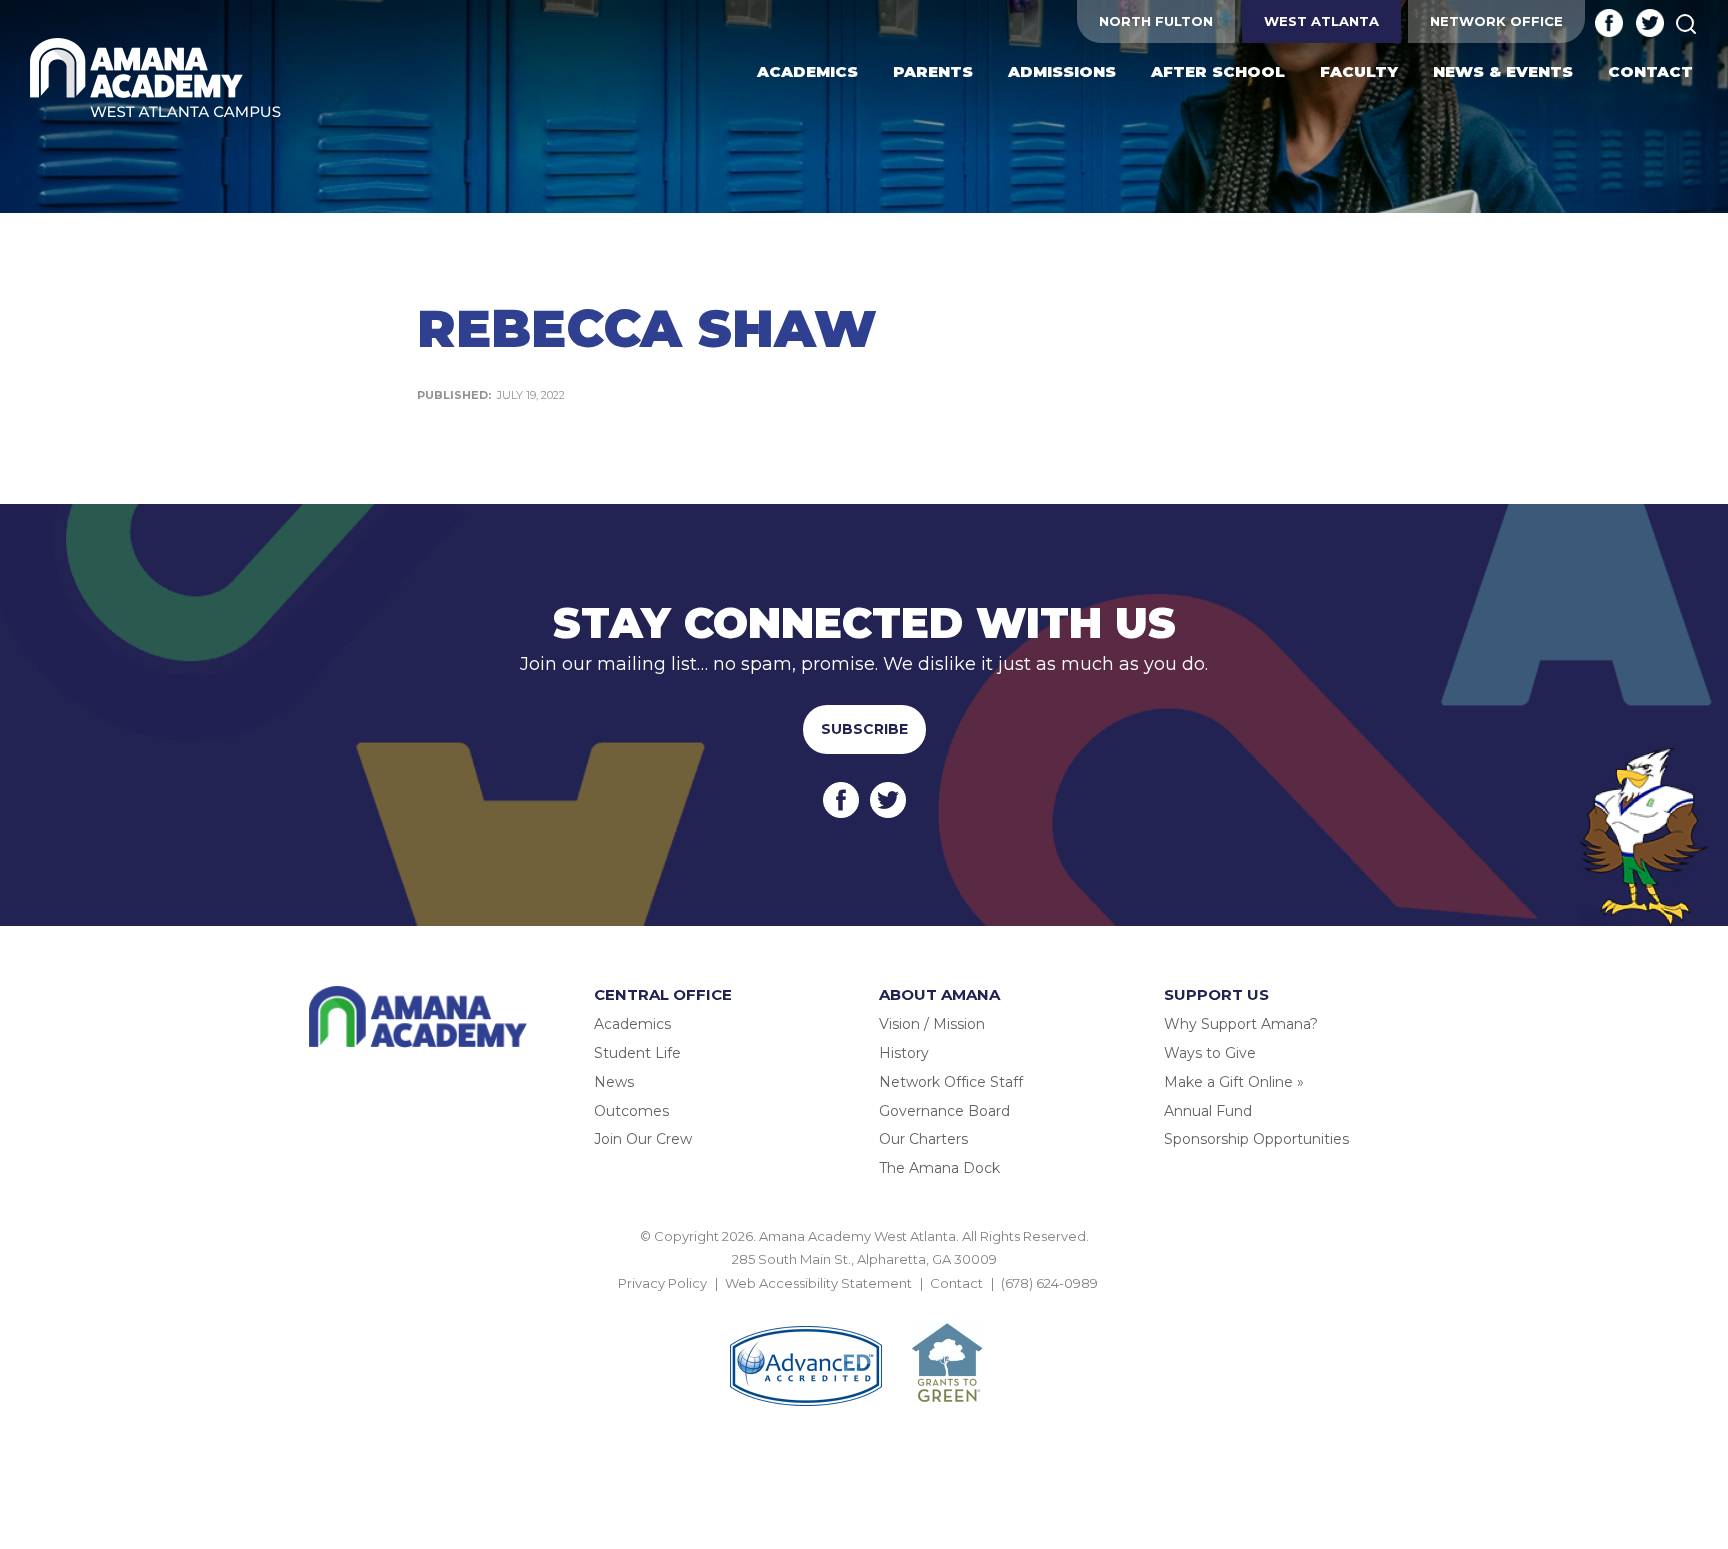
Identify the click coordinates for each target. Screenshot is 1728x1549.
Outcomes (631, 1111)
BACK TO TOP (864, 1306)
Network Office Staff (951, 1082)
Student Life (637, 1053)
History (904, 1053)
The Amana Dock (939, 1168)
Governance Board (944, 1111)
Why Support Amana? (1241, 1024)
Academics (632, 1024)
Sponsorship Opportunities (1256, 1139)
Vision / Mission (932, 1024)
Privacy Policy (662, 1283)
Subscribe (864, 729)
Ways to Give (1210, 1053)
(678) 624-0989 (1049, 1283)
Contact (956, 1283)
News (614, 1082)
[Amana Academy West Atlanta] (156, 79)
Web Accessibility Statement (818, 1283)
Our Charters (923, 1139)
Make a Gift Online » (1234, 1082)
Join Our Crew (643, 1139)
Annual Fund (1208, 1111)
